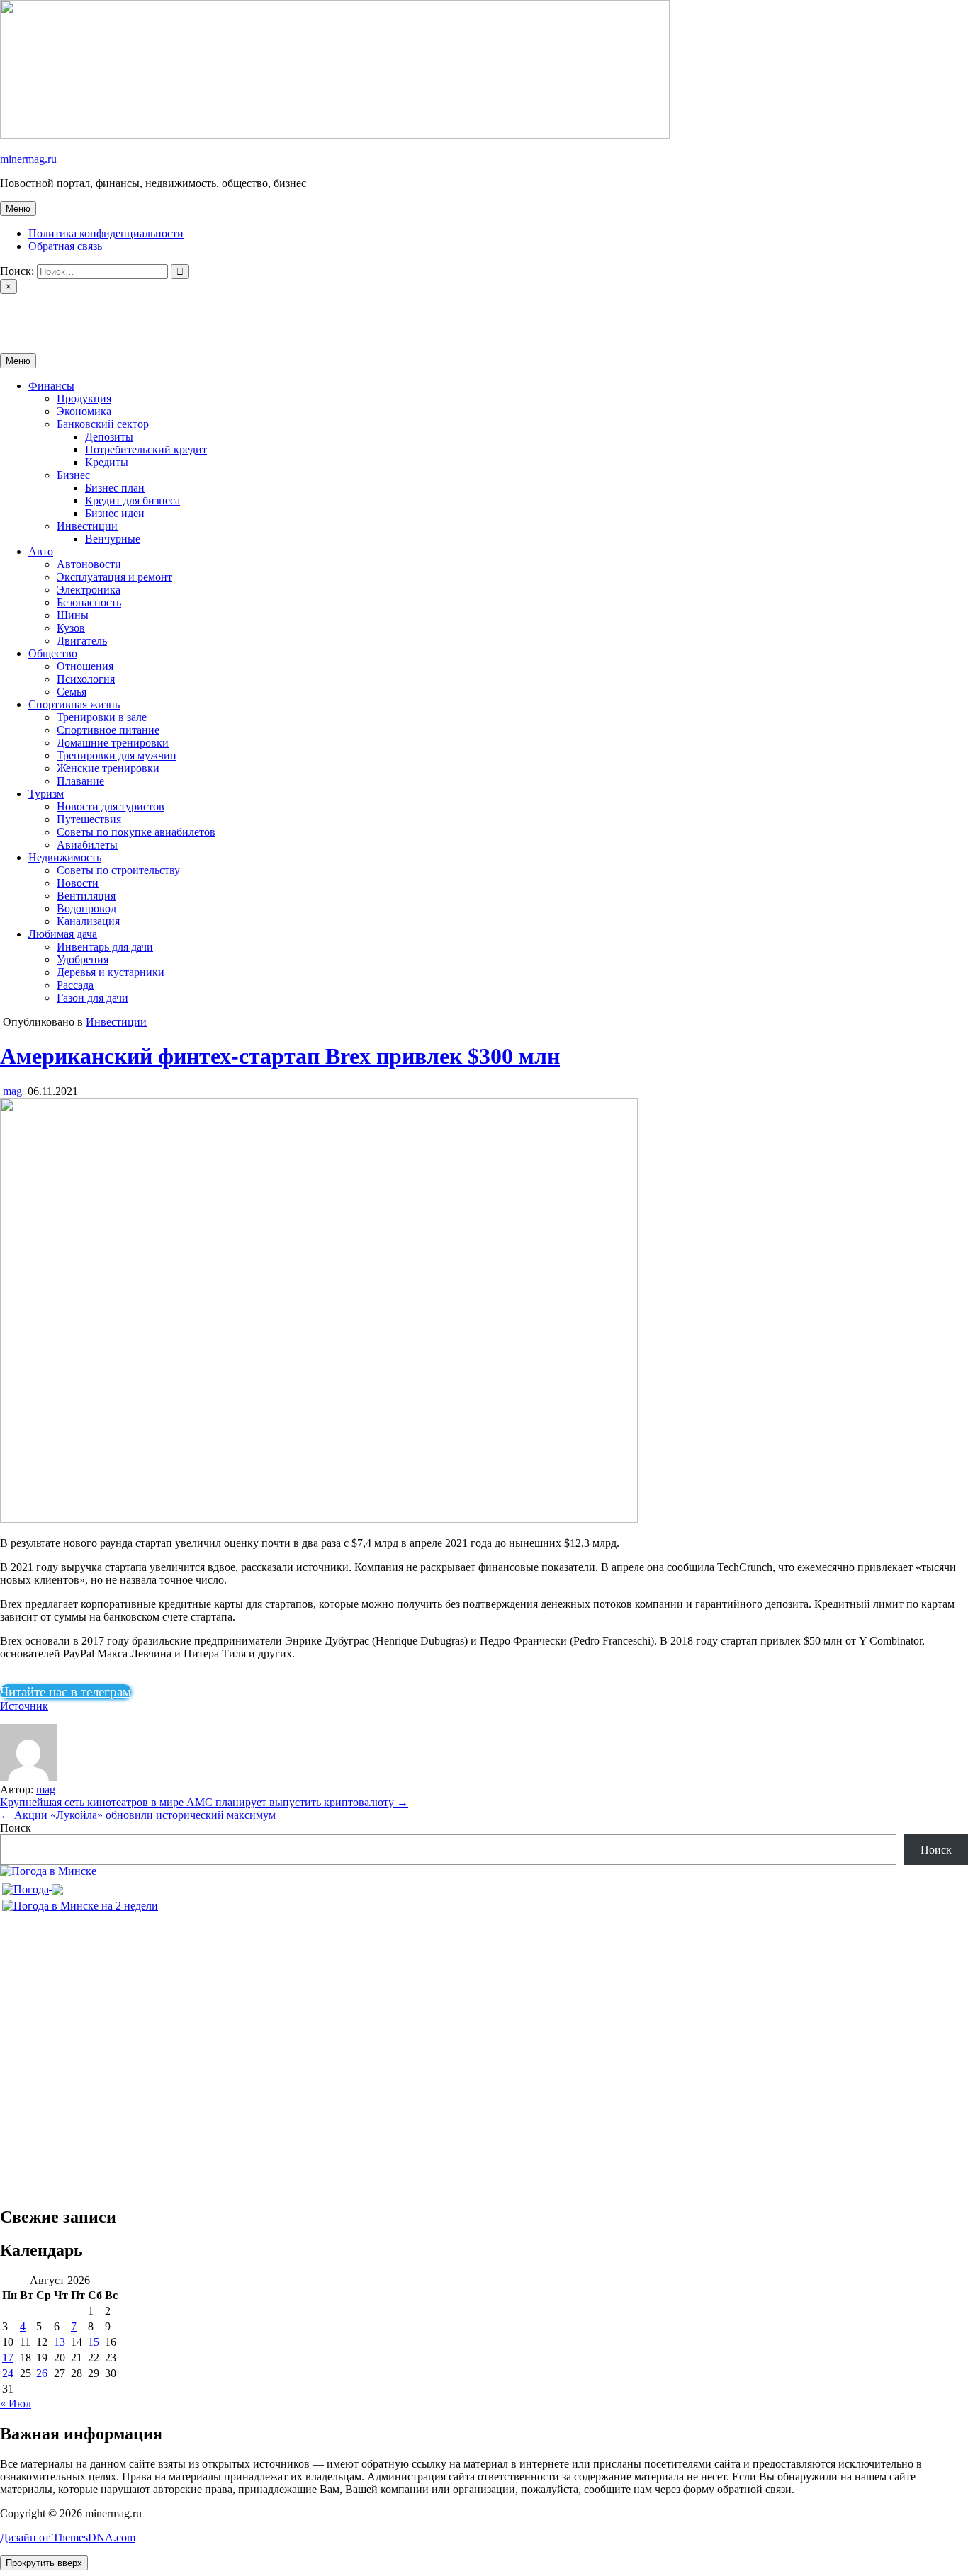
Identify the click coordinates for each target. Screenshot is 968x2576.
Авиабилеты (87, 845)
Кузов (71, 628)
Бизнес (73, 475)
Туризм (46, 794)
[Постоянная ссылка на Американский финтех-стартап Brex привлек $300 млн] (319, 1519)
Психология (86, 679)
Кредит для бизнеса (133, 500)
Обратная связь (65, 246)
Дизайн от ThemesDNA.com (68, 2537)
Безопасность (89, 602)
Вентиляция (86, 896)
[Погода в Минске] (48, 1871)
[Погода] (33, 1886)
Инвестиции (87, 526)
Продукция (84, 398)
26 (42, 2373)
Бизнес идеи (115, 513)
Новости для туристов (111, 806)
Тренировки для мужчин (117, 755)
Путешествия (89, 819)
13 (60, 2342)
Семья (72, 692)
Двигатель (82, 641)
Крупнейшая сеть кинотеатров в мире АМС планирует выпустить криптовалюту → (204, 1802)
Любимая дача (63, 934)
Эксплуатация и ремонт (114, 577)
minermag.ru (28, 159)
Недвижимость (65, 857)
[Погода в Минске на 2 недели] (80, 1902)
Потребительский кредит (146, 449)
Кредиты (107, 462)
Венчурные (113, 539)
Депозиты (109, 437)
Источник (24, 1706)
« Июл (16, 2404)
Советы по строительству (118, 870)
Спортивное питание (108, 730)
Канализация (88, 921)
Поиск (16, 1828)
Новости (78, 883)
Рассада (75, 985)
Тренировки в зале (102, 717)
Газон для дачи (92, 998)
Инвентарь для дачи (105, 947)
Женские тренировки (108, 768)
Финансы (51, 386)
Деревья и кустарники (111, 972)
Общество (53, 653)
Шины (73, 615)
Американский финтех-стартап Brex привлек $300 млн (280, 1056)
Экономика (84, 411)
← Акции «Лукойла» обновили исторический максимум (138, 1815)
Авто (41, 551)
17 (8, 2357)
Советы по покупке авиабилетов (136, 832)
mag (12, 1091)
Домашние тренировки (113, 743)
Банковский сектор (103, 424)
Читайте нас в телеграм (66, 1692)
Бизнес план (115, 488)
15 (94, 2342)
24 (8, 2373)
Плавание (80, 781)
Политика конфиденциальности (106, 233)
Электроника (89, 590)
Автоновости (89, 564)
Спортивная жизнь (74, 704)
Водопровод (86, 908)
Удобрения (83, 959)
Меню (18, 209)
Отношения (85, 666)
